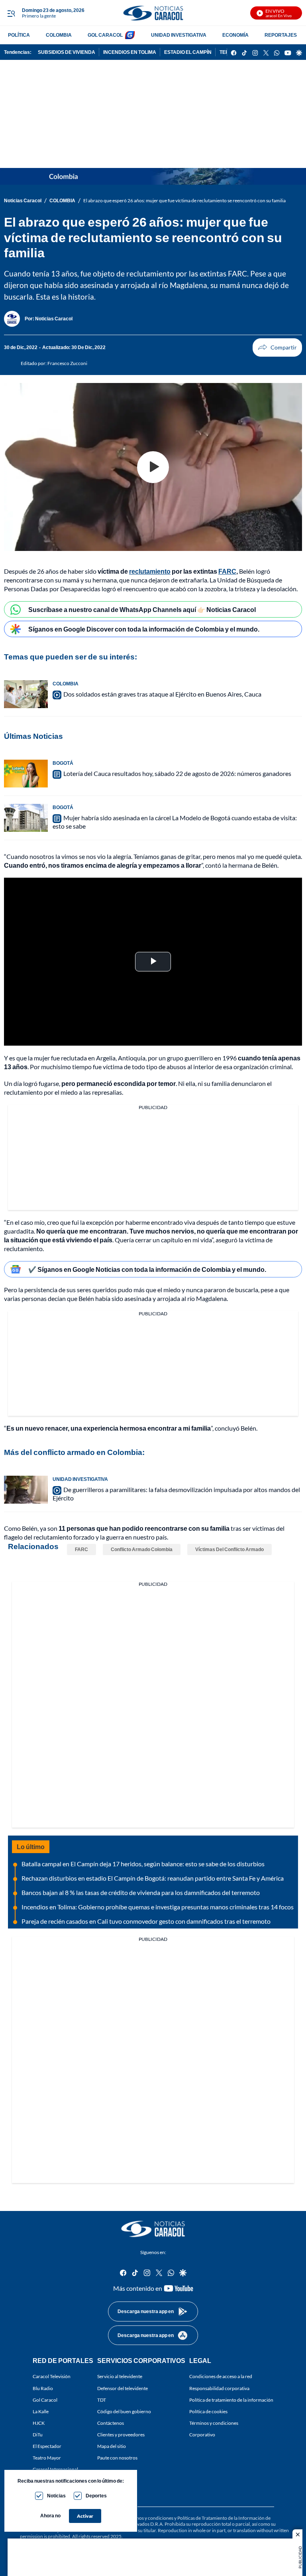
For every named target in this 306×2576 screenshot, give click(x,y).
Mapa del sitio (112, 2446)
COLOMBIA (59, 35)
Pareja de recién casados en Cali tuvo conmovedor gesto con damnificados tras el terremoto (146, 1921)
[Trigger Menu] (11, 13)
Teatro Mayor (47, 2458)
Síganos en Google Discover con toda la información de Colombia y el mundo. (144, 629)
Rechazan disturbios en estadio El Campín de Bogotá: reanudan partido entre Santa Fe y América (153, 1878)
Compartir (277, 347)
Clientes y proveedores (121, 2435)
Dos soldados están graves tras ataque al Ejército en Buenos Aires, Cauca (162, 694)
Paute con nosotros (117, 2458)
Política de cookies (208, 2411)
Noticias (56, 2496)
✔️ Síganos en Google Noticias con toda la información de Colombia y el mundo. (147, 1269)
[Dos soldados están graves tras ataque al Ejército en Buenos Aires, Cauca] (26, 694)
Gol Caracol (45, 2399)
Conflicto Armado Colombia (142, 1549)
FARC (81, 1549)
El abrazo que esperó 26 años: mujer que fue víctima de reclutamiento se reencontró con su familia (184, 200)
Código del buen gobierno (124, 2411)
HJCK (39, 2423)
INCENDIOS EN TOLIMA (130, 52)
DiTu (38, 2435)
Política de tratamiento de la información (231, 2399)
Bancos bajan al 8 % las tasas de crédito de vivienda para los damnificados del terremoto (141, 1892)
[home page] (153, 13)
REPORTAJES (281, 35)
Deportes (96, 2496)
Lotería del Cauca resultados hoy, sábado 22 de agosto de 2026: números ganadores (177, 773)
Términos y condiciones (214, 2423)
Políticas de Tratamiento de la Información (221, 2518)
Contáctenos (111, 2423)
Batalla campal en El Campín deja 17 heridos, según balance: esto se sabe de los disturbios (143, 1864)
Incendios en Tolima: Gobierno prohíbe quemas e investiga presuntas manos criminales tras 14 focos (158, 1907)
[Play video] (153, 467)
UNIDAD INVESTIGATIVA (179, 35)
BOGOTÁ (63, 763)
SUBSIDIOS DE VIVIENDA (67, 52)
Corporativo (202, 2435)
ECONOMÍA (235, 35)
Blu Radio (43, 2388)
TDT (102, 2399)
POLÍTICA (19, 35)
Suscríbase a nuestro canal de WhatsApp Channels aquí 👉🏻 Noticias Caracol (142, 609)
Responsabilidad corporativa (219, 2388)
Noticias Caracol (23, 200)
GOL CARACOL (105, 35)
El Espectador (47, 2446)
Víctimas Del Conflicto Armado (229, 1549)
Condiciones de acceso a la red (221, 2376)
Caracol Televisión (52, 2376)
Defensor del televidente (123, 2388)
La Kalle (41, 2411)
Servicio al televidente (120, 2376)
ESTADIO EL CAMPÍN (188, 52)
